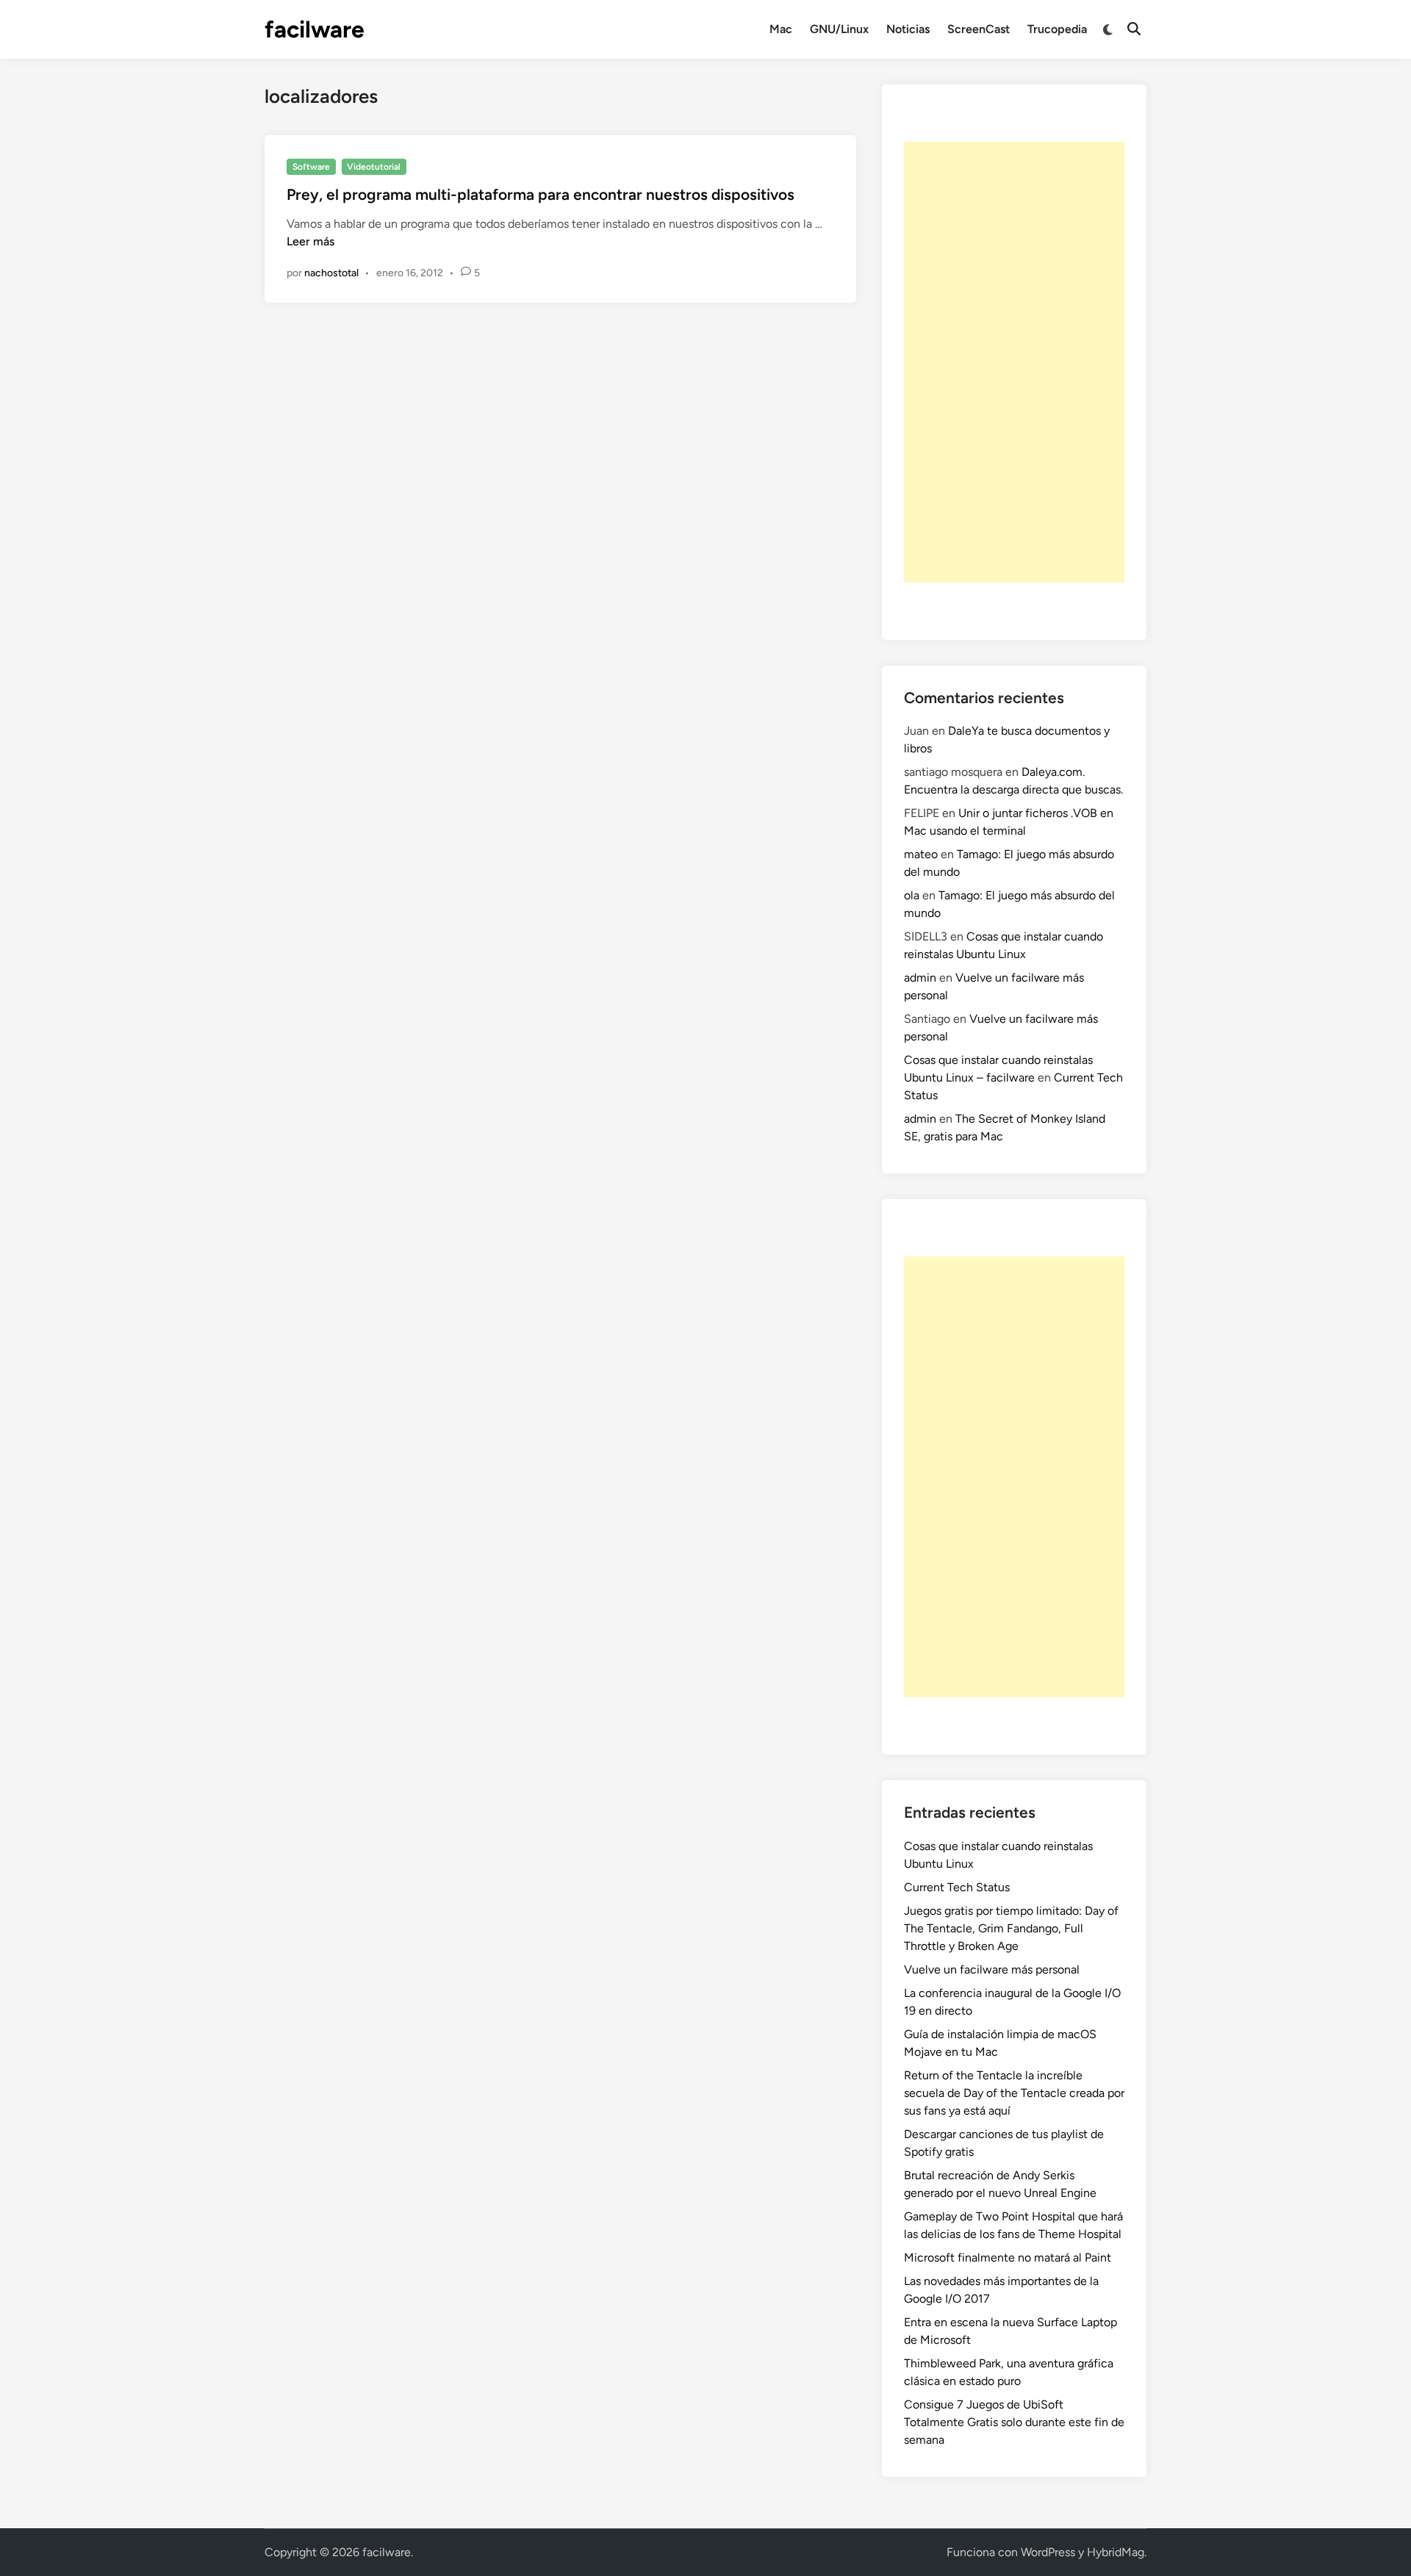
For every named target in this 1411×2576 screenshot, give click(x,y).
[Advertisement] (1014, 362)
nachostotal (331, 273)
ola (912, 895)
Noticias (908, 29)
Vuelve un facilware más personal (992, 1969)
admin (920, 978)
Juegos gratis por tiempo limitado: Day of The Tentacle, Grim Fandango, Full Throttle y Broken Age (1011, 1928)
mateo (921, 854)
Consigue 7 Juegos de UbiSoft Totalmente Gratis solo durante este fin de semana (1014, 2422)
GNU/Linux (839, 29)
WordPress (1048, 2552)
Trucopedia (1057, 29)
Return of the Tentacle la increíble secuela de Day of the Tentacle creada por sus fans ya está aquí (1014, 2093)
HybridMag (1116, 2552)
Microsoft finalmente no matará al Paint (1008, 2257)
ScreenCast (979, 29)
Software (311, 167)
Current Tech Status (957, 1887)
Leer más (310, 241)
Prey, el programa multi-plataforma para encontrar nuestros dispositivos (541, 194)
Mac (781, 29)
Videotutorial (374, 167)
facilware (315, 29)
